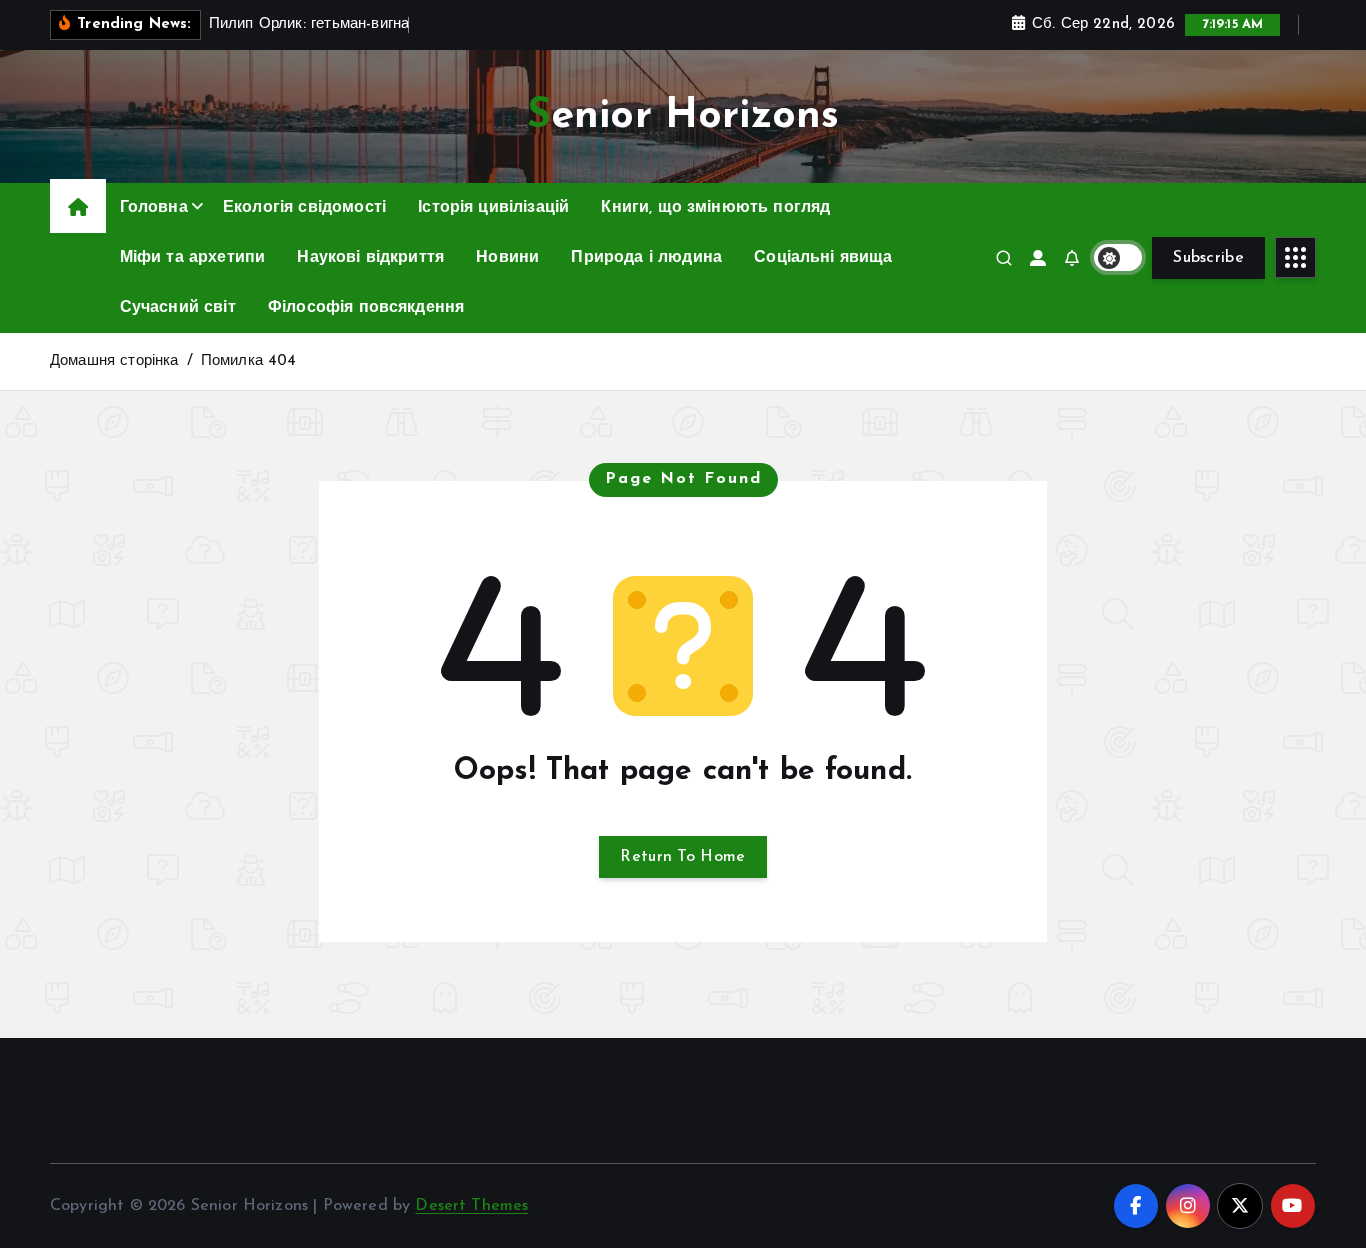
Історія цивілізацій (493, 208)
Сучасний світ (178, 308)
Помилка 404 (249, 361)
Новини (507, 258)
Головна (154, 208)
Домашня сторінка (114, 361)
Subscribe (1208, 258)
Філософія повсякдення (366, 308)
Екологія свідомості (304, 208)
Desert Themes (471, 1206)
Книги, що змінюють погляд (715, 208)
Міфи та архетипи (193, 258)
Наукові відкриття (370, 258)
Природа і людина (646, 258)
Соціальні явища (823, 258)
